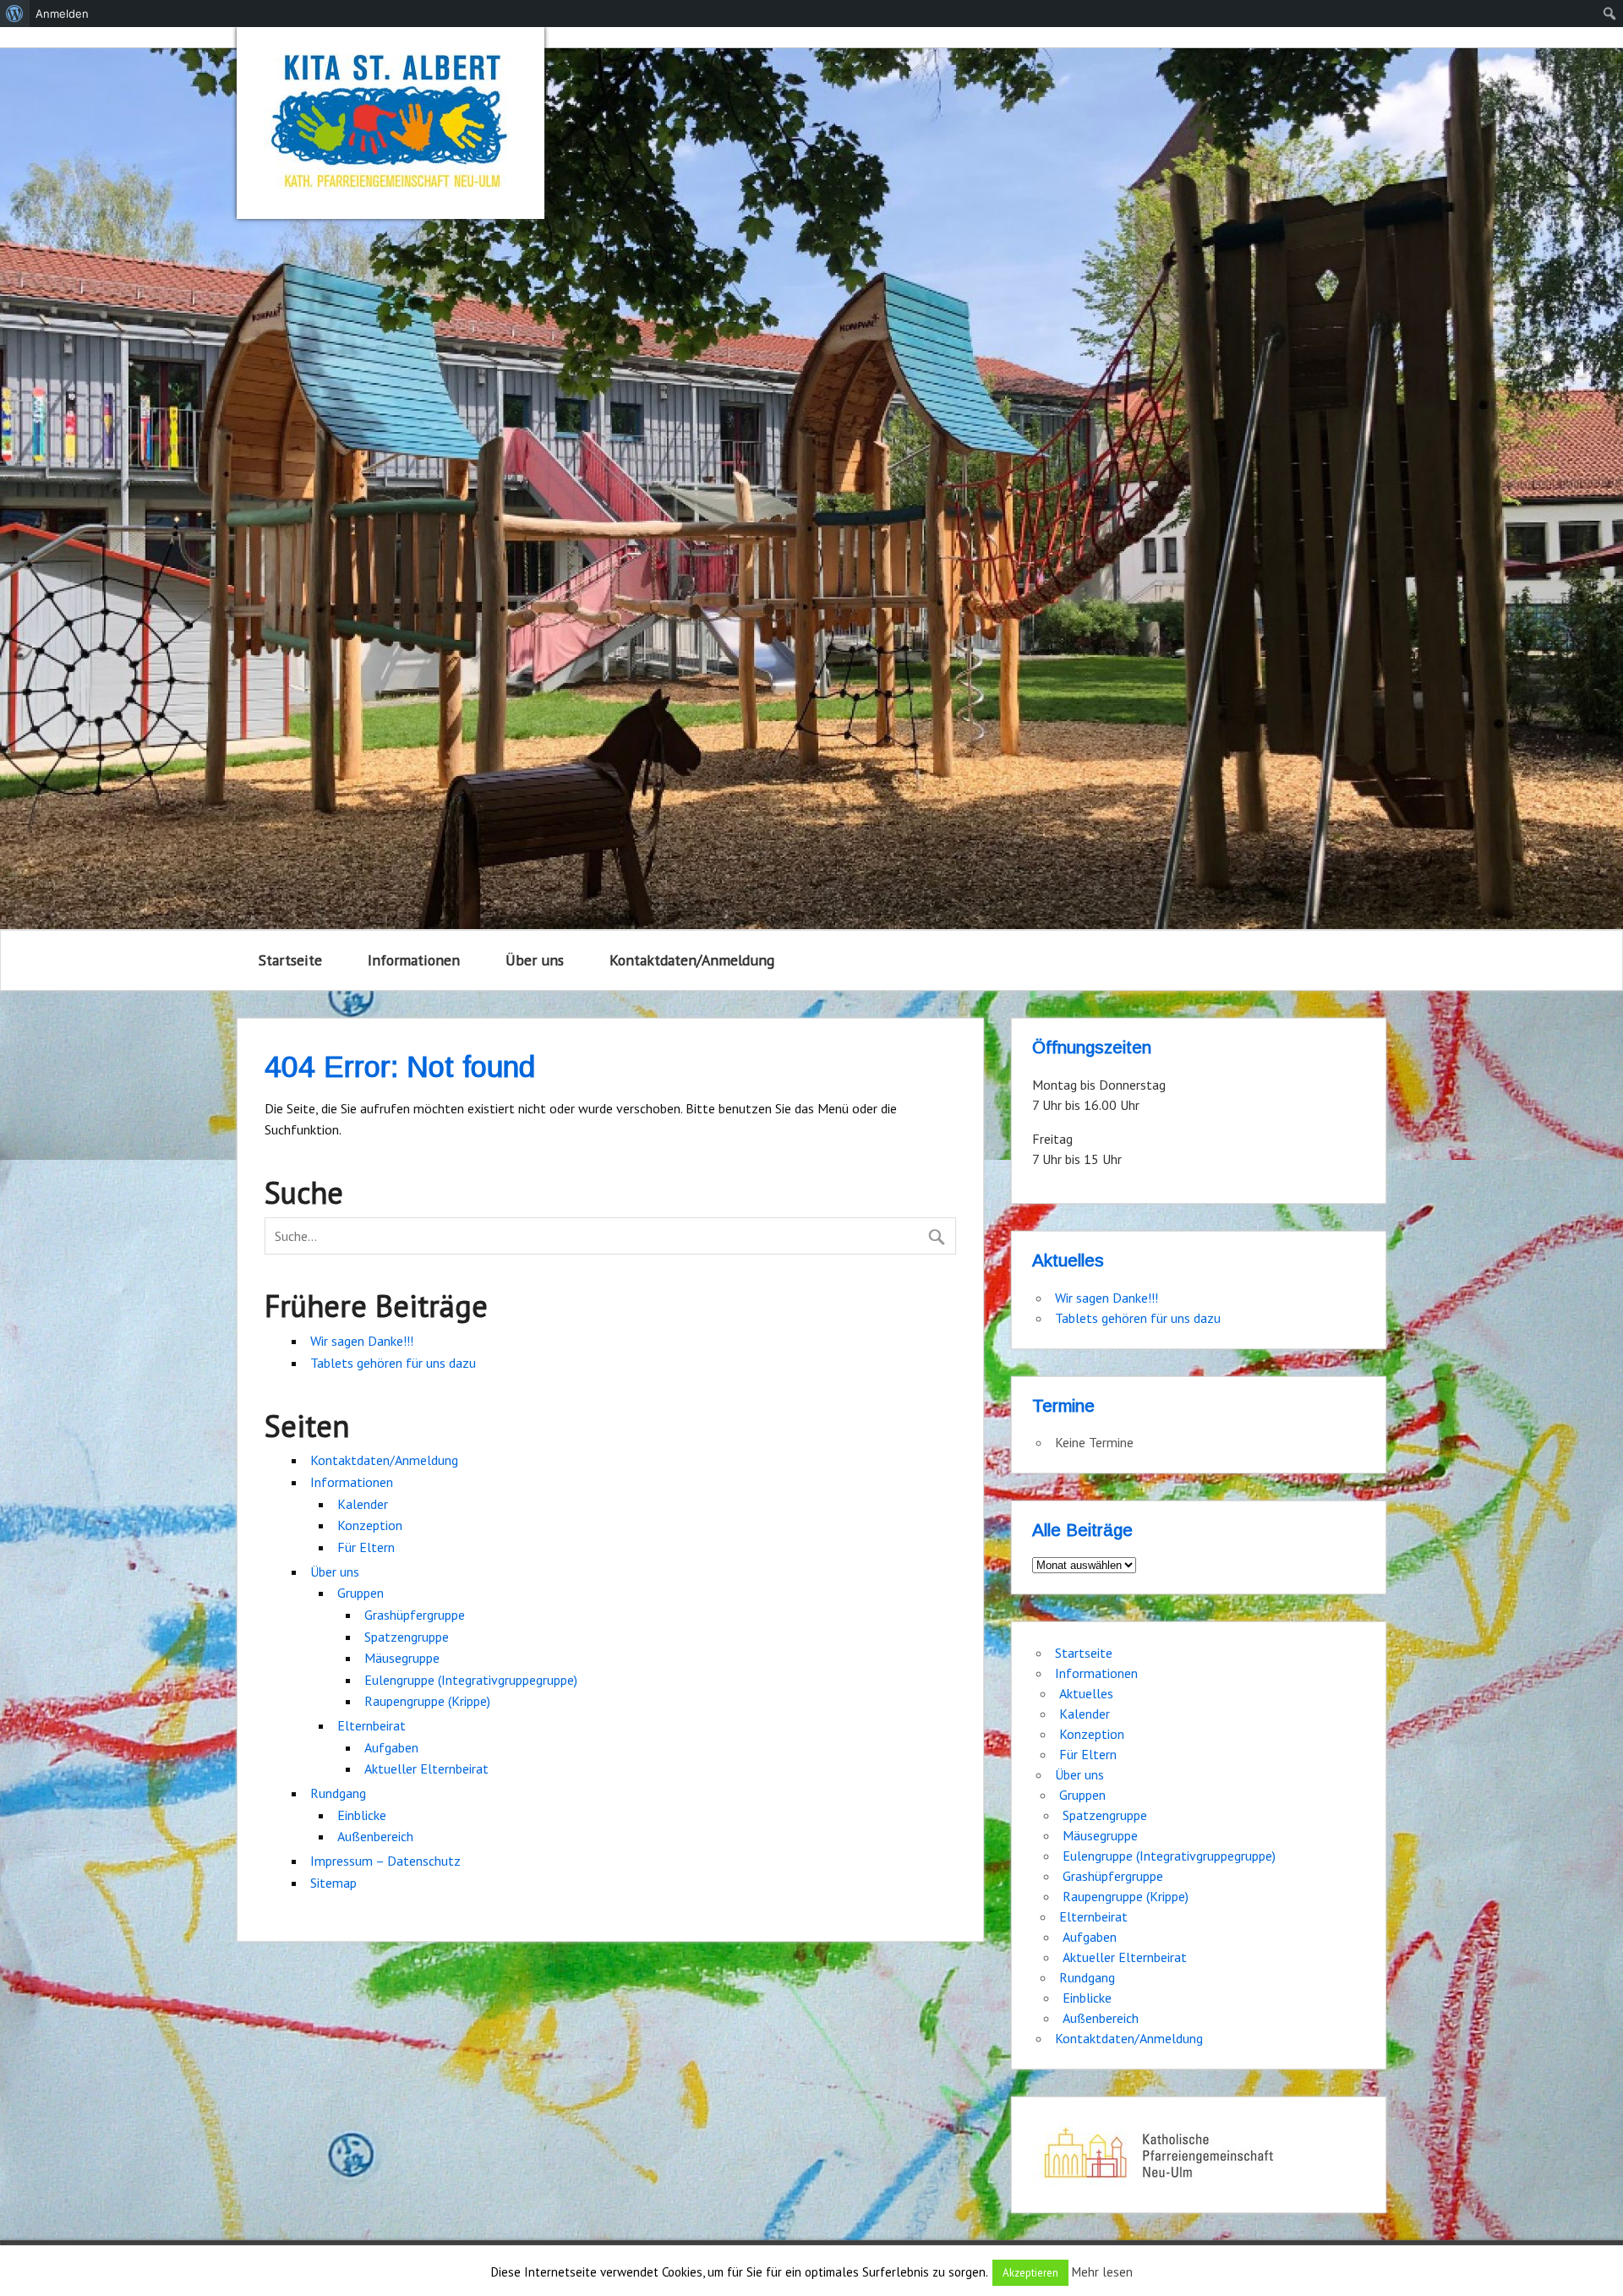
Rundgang (338, 1793)
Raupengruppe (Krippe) (427, 1701)
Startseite (290, 960)
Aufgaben (391, 1747)
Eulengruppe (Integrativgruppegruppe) (471, 1680)
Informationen (414, 960)
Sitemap (333, 1883)
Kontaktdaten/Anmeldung (692, 960)
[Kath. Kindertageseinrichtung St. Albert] (391, 123)
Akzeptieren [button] (1030, 2273)
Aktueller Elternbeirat (426, 1768)
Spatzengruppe (407, 1637)
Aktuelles (1086, 1693)
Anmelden (62, 14)
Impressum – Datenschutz (385, 1861)
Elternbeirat (372, 1725)
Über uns (535, 960)
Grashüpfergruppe (415, 1615)
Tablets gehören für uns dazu (393, 1363)
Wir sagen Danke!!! (362, 1341)
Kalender (363, 1504)
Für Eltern (366, 1547)
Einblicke (362, 1815)
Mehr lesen (1102, 2272)
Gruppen (361, 1593)
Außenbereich (375, 1836)
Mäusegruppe (402, 1658)
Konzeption (370, 1525)
